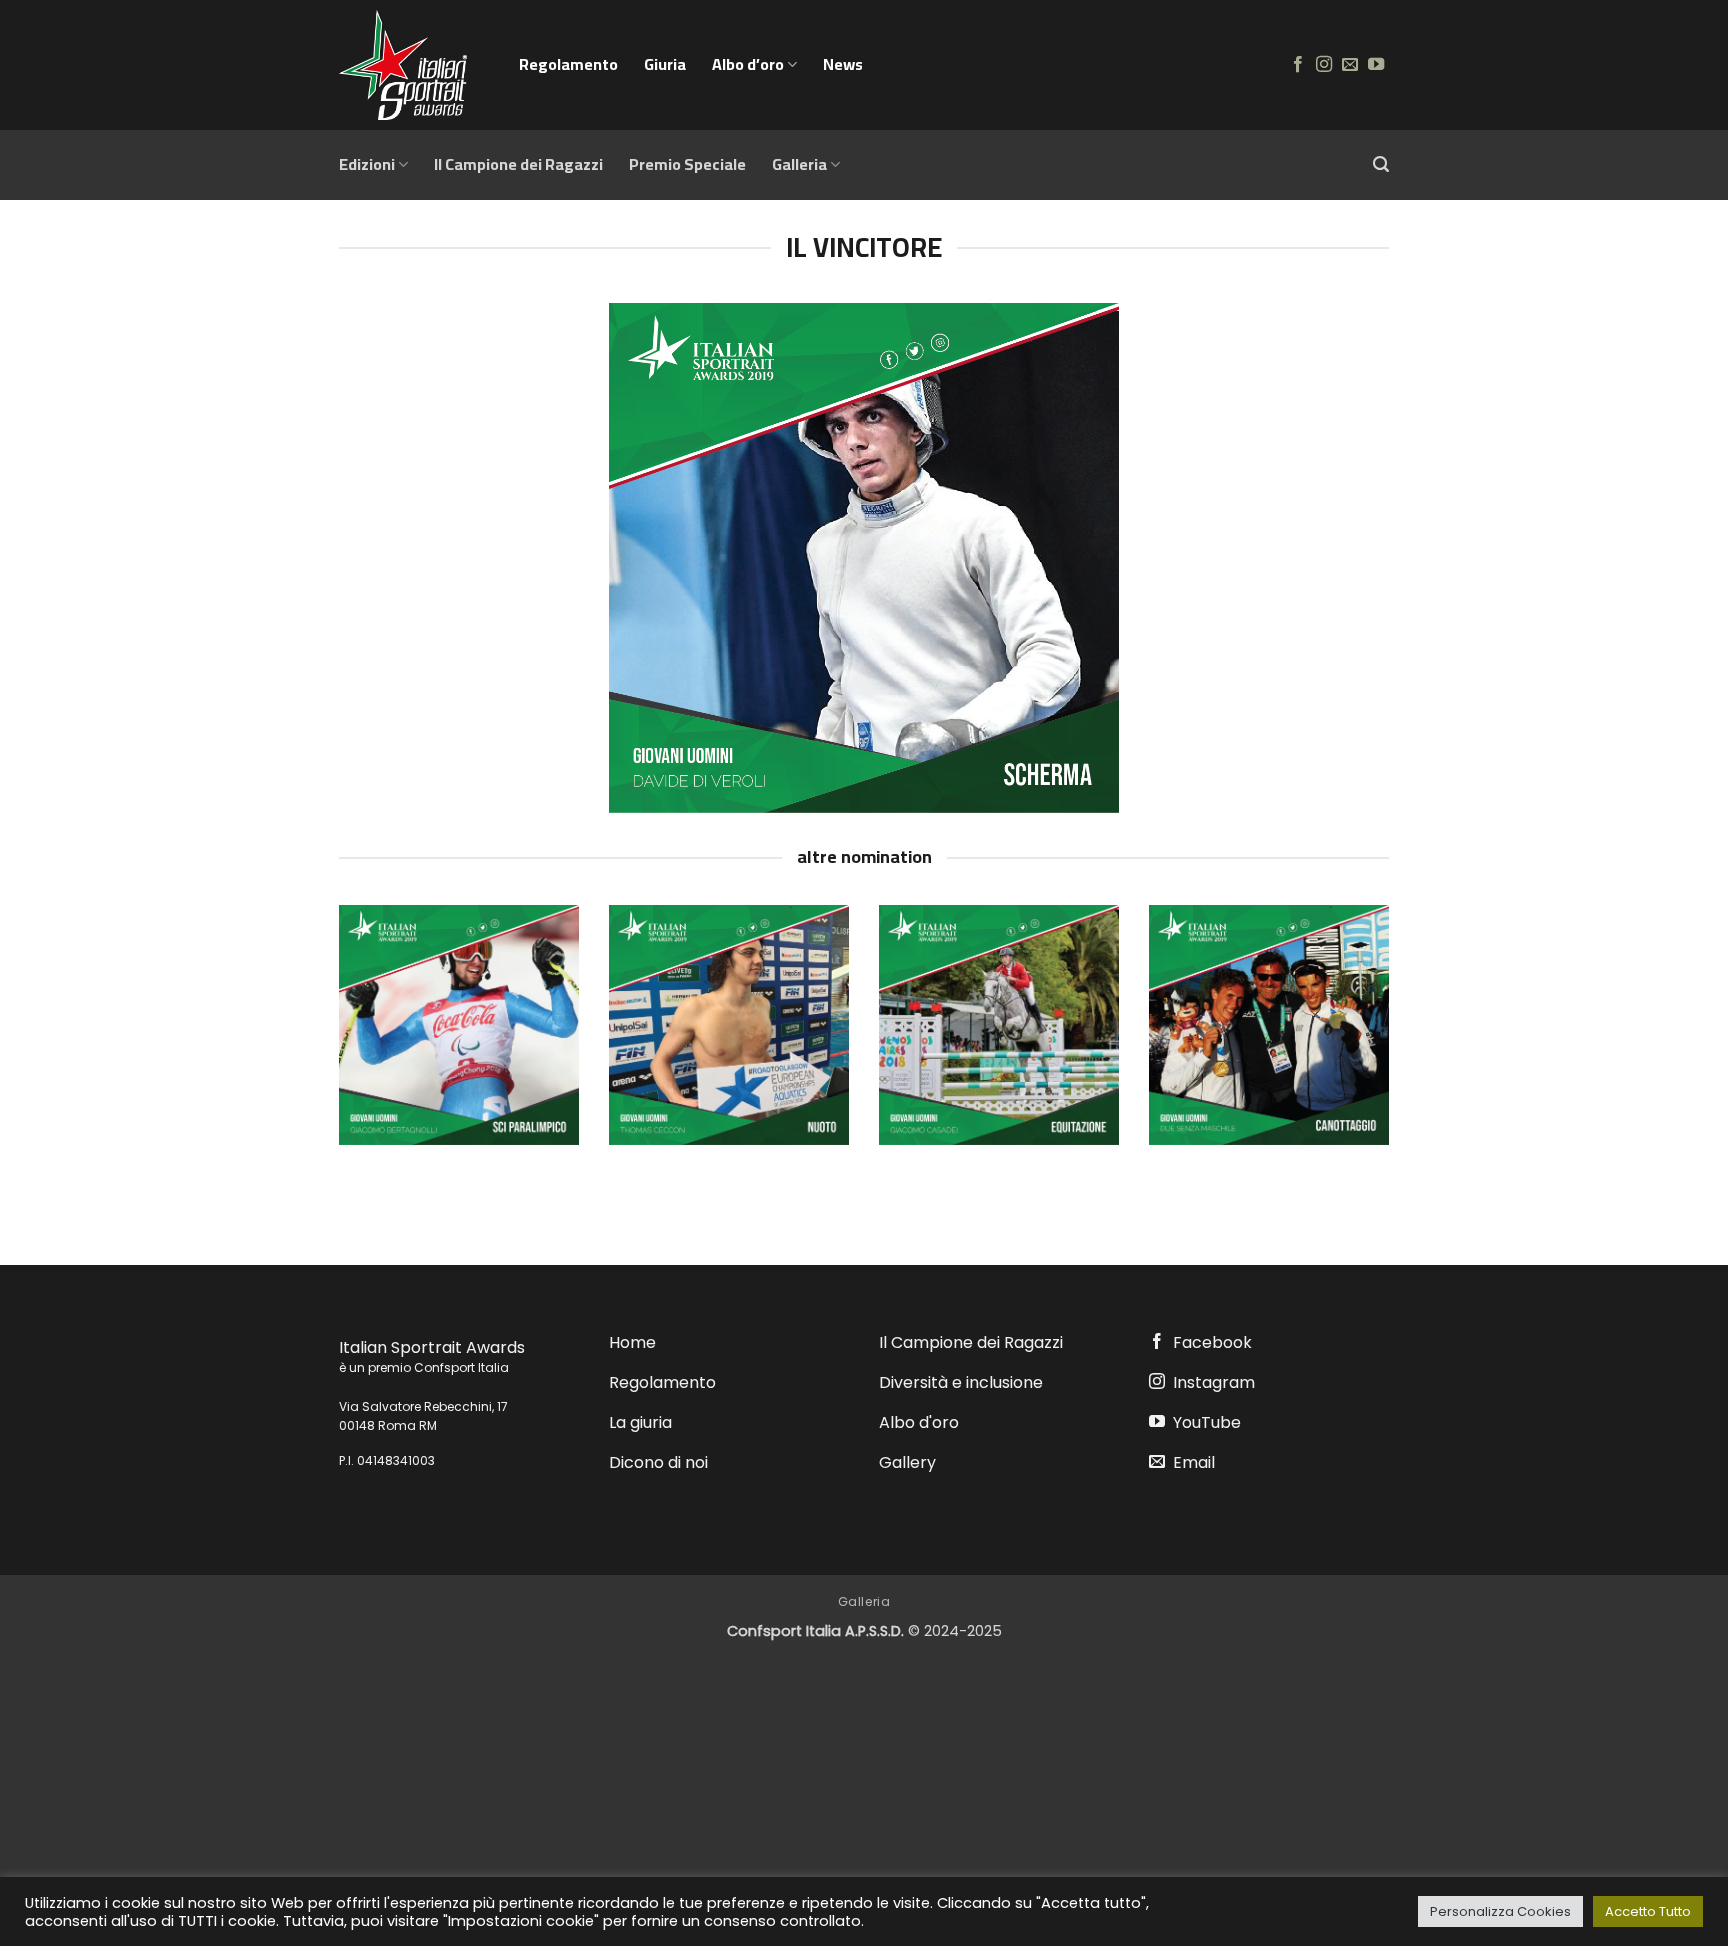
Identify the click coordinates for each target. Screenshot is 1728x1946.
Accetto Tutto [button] (1648, 1911)
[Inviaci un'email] (1350, 65)
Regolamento (568, 64)
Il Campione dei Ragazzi (518, 164)
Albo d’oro (748, 64)
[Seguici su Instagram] (1324, 65)
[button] (1381, 164)
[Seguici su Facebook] (1298, 65)
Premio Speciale (687, 164)
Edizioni (367, 164)
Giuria (665, 64)
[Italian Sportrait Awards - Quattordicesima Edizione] (414, 65)
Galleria (799, 164)
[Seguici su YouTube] (1376, 65)
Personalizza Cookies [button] (1500, 1911)
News (843, 64)
